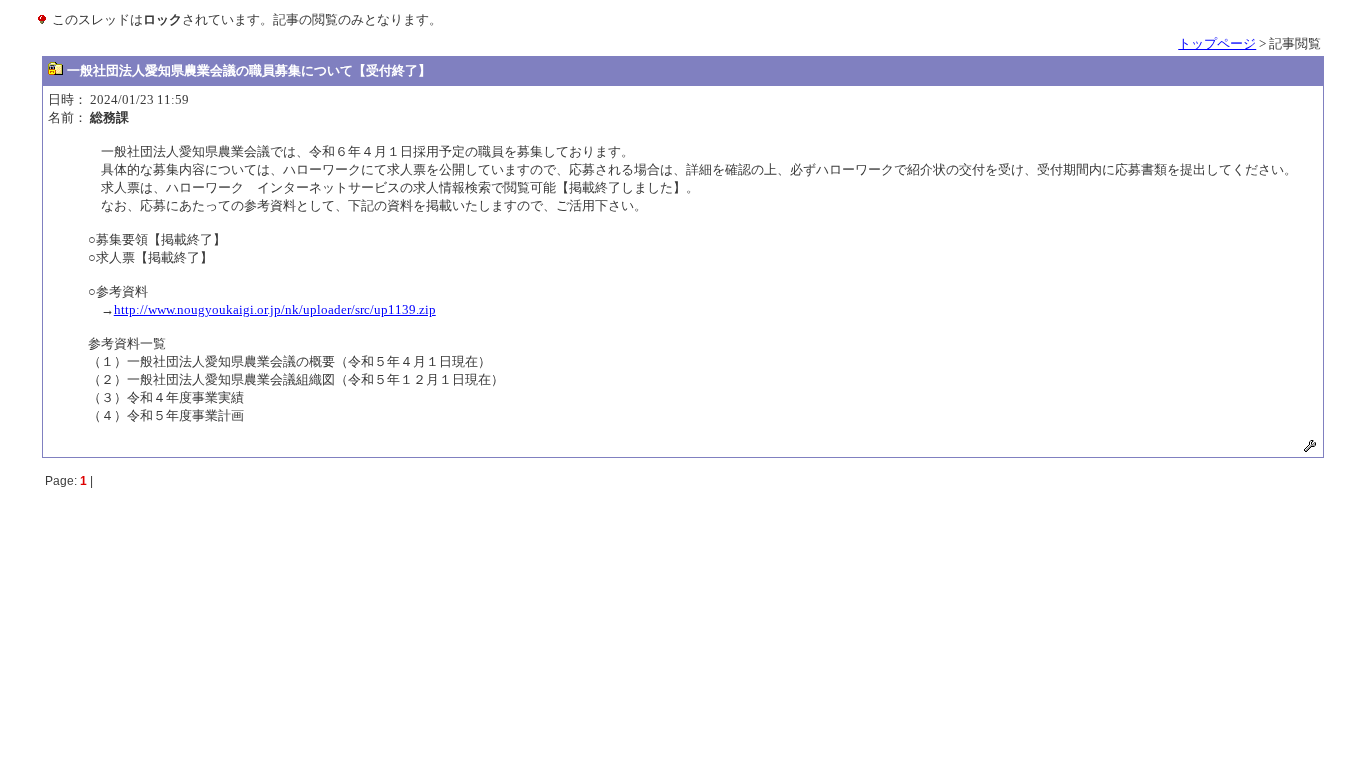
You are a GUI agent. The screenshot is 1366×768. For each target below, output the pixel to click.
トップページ (1217, 43)
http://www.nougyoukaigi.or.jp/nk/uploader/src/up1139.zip (275, 309)
